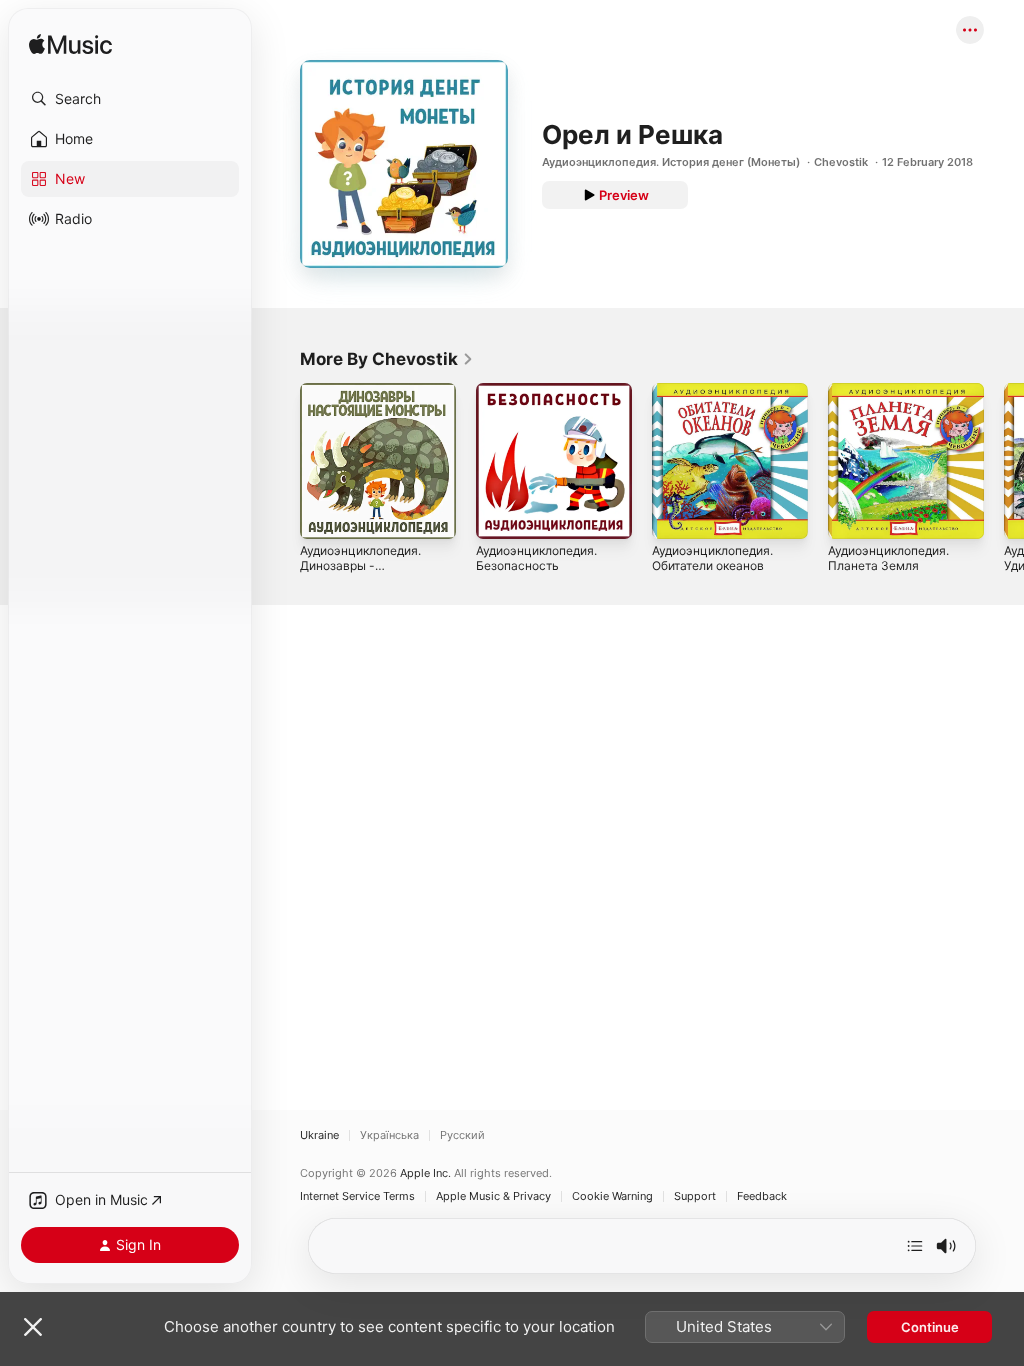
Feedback (762, 1196)
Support (695, 1196)
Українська (389, 1135)
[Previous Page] (280, 461)
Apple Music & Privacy (493, 1196)
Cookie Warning (612, 1196)
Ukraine (319, 1135)
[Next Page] (1004, 461)
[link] (387, 359)
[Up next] (915, 1246)
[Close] (33, 1327)
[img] (70, 45)
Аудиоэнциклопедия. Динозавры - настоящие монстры (360, 565)
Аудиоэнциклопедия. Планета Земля (888, 558)
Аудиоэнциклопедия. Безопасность (536, 558)
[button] (130, 99)
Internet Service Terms (357, 1196)
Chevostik (841, 162)
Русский (462, 1135)
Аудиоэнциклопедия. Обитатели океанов (712, 558)
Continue (930, 1327)
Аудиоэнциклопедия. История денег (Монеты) (671, 162)
